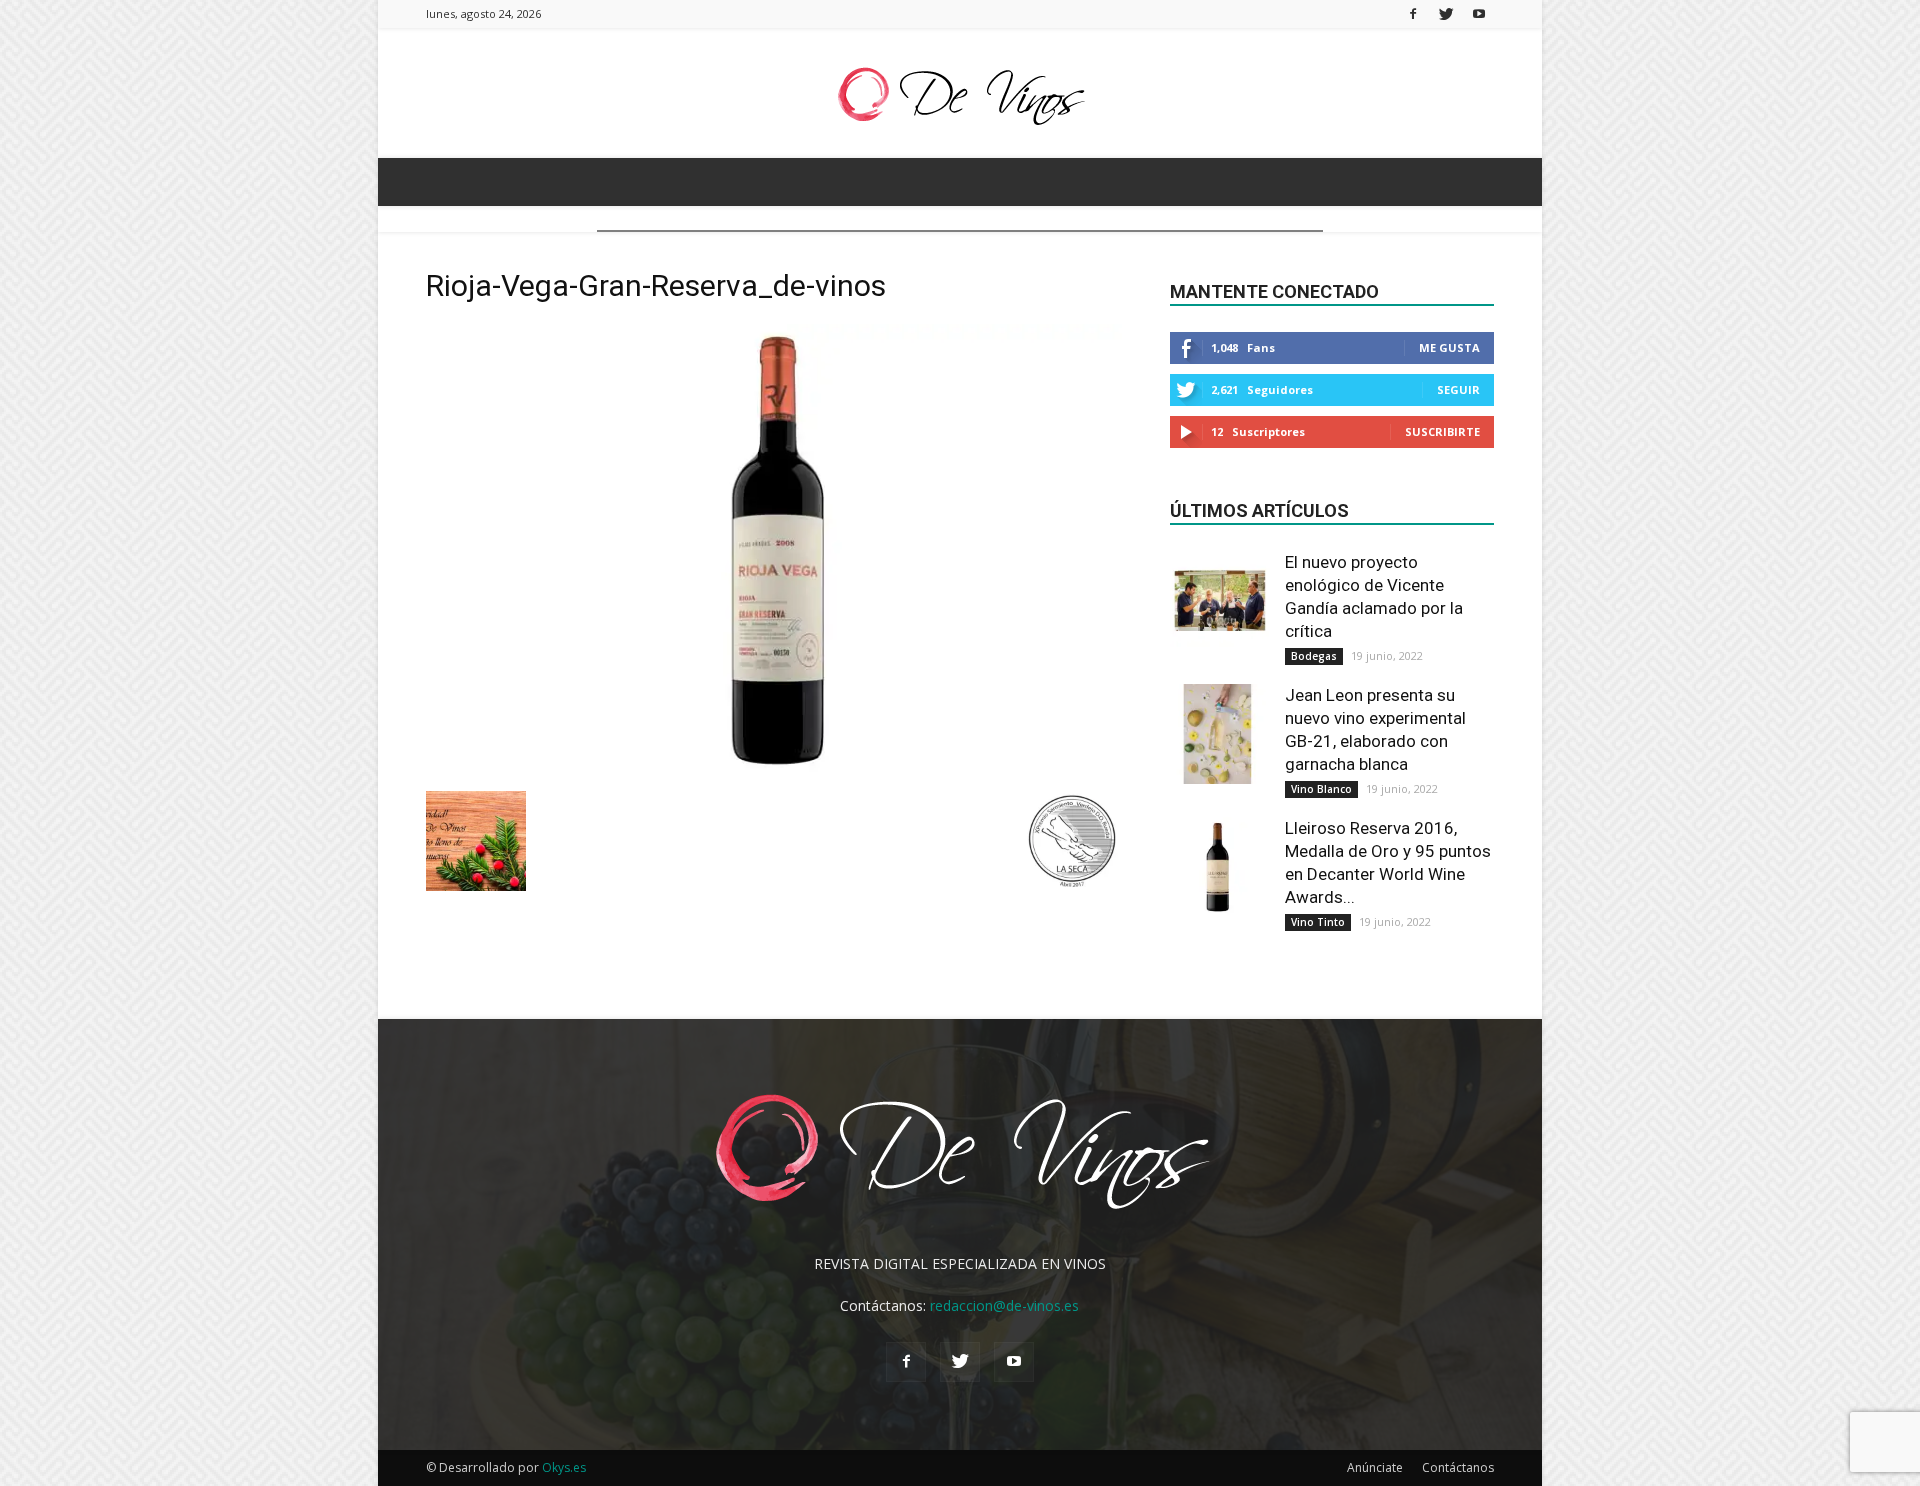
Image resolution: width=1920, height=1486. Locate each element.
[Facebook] (1413, 13)
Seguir (1458, 389)
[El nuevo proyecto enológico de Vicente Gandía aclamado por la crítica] (1220, 601)
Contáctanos (1458, 1467)
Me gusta (1449, 347)
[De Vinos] (960, 94)
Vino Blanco (1321, 789)
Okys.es (564, 1467)
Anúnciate (1375, 1467)
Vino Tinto (1318, 922)
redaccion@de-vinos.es (1004, 1305)
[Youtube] (1479, 13)
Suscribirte (1442, 431)
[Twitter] (1446, 13)
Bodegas (1314, 656)
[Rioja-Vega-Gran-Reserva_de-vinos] (774, 770)
